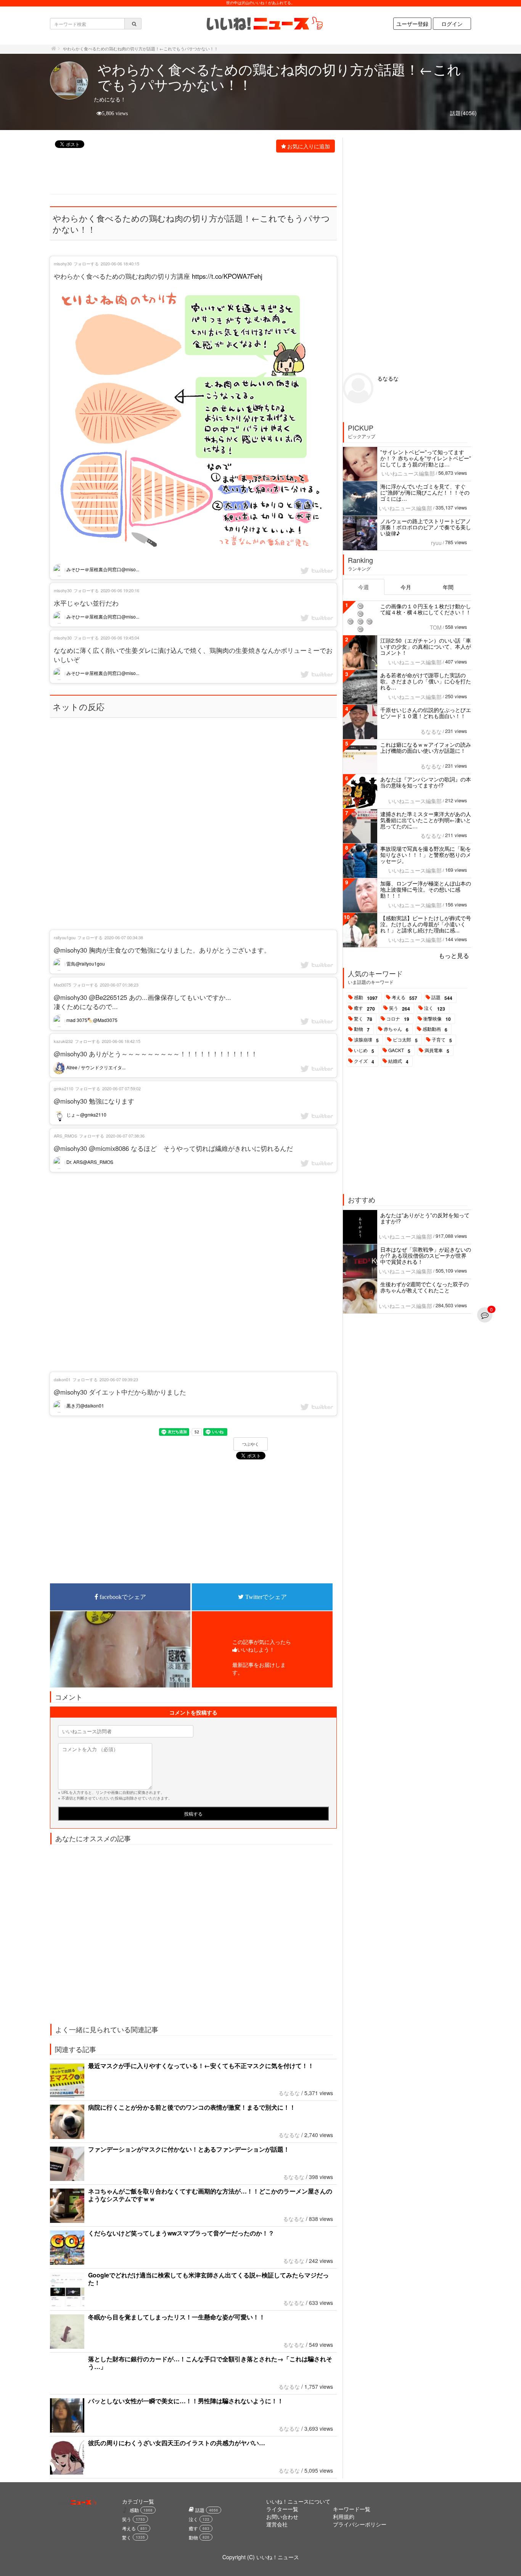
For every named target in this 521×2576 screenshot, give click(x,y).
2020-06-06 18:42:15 (121, 1041)
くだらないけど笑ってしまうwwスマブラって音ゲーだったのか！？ (181, 2233)
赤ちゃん (396, 1029)
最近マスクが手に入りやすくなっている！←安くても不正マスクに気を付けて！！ (201, 2066)
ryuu (436, 543)
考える (404, 998)
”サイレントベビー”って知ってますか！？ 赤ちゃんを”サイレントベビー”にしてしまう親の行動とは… (426, 458)
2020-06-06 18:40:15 (120, 264)
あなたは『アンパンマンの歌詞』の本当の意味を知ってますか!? (426, 782)
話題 (442, 998)
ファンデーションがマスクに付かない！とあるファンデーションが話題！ (189, 2149)
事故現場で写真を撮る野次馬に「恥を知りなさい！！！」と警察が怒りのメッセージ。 (426, 855)
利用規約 (344, 2517)
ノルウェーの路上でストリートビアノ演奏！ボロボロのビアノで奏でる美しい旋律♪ (426, 527)
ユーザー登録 (412, 24)
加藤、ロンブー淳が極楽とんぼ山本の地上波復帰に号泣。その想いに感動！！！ (426, 889)
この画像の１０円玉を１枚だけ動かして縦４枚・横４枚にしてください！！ (426, 609)
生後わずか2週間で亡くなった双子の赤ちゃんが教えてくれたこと (425, 1287)
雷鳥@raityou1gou (85, 963)
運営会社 (277, 2524)
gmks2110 (64, 1088)
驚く (363, 1019)
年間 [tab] (448, 587)
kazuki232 (63, 1041)
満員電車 (437, 1051)
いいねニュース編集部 (408, 473)
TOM (436, 627)
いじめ (364, 1051)
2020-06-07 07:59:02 (121, 1088)
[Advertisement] (189, 174)
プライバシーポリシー (360, 2524)
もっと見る (454, 955)
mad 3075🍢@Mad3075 (91, 1020)
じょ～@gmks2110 (86, 1114)
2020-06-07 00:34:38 (124, 937)
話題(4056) (463, 113)
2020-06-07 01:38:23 (119, 985)
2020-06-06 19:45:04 (120, 638)
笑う (400, 1008)
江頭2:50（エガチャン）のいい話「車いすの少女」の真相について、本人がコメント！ (426, 646)
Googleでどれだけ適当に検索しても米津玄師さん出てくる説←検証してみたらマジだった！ (208, 2279)
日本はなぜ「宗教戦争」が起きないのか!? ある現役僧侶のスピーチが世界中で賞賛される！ (426, 1255)
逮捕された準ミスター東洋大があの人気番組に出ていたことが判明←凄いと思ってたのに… (426, 820)
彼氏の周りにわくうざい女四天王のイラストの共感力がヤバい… (177, 2443)
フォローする (86, 264)
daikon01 (62, 1379)
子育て (442, 1040)
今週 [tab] (363, 587)
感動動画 (435, 1029)
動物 (362, 1029)
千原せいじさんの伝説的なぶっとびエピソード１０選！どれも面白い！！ (426, 713)
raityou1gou (65, 937)
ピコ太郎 (405, 1040)
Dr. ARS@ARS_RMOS (89, 1162)
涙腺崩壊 (366, 1040)
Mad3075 (62, 985)
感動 (366, 998)
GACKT (399, 1051)
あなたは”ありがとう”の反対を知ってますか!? (425, 1218)
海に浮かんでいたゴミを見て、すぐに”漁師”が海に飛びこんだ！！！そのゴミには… (425, 492)
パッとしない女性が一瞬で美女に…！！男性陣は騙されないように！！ (186, 2401)
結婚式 (398, 1061)
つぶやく (251, 1444)
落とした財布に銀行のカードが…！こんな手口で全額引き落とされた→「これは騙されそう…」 (210, 2363)
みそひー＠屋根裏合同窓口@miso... (102, 569)
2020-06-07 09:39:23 (119, 1379)
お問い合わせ (282, 2517)
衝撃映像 (437, 1019)
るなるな (289, 2093)
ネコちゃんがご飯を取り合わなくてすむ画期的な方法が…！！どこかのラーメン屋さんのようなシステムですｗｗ (210, 2195)
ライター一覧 (282, 2509)
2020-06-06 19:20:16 (120, 590)
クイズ (364, 1061)
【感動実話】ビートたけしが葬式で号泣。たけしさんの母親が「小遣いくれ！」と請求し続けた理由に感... (426, 924)
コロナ (398, 1019)
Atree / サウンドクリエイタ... (95, 1067)
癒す (364, 1008)
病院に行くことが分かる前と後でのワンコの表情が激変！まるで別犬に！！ (192, 2107)
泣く (435, 1008)
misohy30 (63, 264)
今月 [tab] (406, 587)
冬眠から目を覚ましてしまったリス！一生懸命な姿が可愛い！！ (177, 2317)
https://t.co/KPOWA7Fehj (227, 276)
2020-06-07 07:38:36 (125, 1136)
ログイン (452, 24)
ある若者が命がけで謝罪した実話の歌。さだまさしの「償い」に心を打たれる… (426, 681)
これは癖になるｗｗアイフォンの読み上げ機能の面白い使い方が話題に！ (426, 747)
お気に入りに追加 (309, 146)
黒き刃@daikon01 (85, 1405)
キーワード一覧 (352, 2509)
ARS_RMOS (65, 1136)
